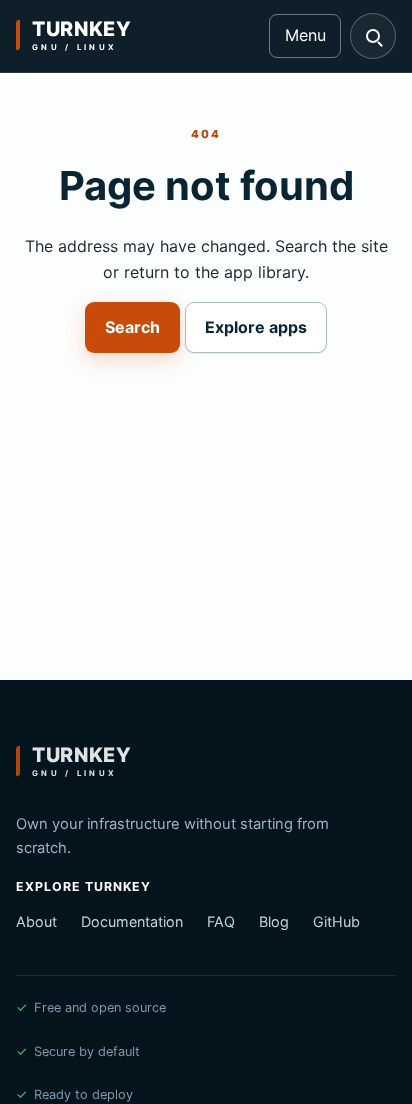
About (36, 921)
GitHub (336, 921)
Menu (305, 35)
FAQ (221, 921)
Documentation (132, 921)
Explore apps (256, 327)
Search (132, 327)
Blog (274, 921)
